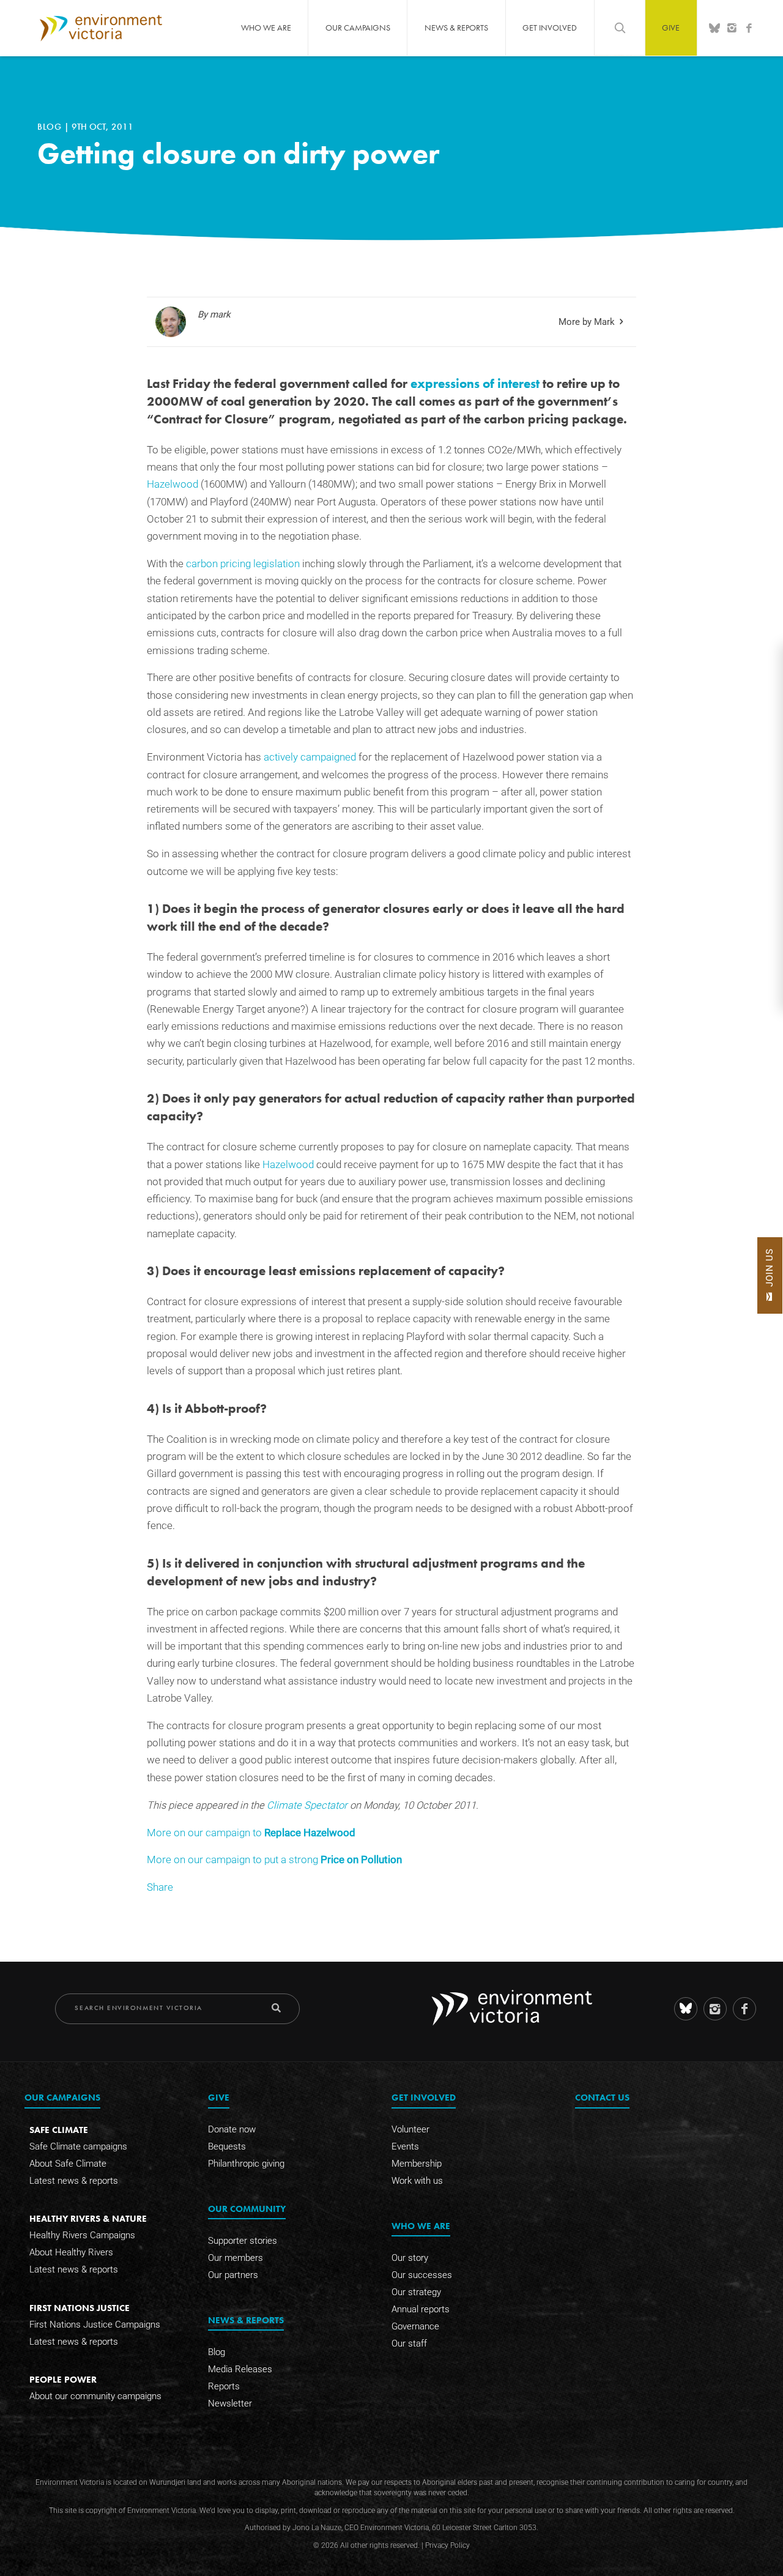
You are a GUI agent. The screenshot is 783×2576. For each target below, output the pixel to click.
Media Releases (240, 2369)
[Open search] (620, 28)
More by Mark (587, 322)
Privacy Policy (447, 2545)
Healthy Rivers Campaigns (82, 2235)
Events (405, 2146)
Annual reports (421, 2309)
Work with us (417, 2181)
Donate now (232, 2129)
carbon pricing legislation (243, 564)
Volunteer (410, 2129)
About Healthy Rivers (71, 2252)
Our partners (233, 2275)
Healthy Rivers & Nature (88, 2218)
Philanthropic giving (246, 2164)
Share (160, 1887)
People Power (63, 2379)
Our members (236, 2258)
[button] (770, 1275)
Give (671, 28)
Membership (417, 2164)
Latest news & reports (74, 2181)
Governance (415, 2326)
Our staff (409, 2343)
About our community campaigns (95, 2396)
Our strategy (416, 2292)
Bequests (227, 2146)
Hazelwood (173, 484)
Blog (51, 127)
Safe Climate (59, 2130)
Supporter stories (243, 2241)
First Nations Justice (80, 2308)
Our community (247, 2209)
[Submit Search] (276, 2008)
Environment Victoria (101, 28)
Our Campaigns (358, 28)
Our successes (422, 2275)
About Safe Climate (68, 2164)
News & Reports (456, 28)
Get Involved (550, 28)
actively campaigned (310, 757)
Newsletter (230, 2403)
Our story (410, 2258)
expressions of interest (475, 384)
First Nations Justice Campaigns (95, 2325)
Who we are (266, 28)
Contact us (602, 2097)
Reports (224, 2386)
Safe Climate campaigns (78, 2146)
